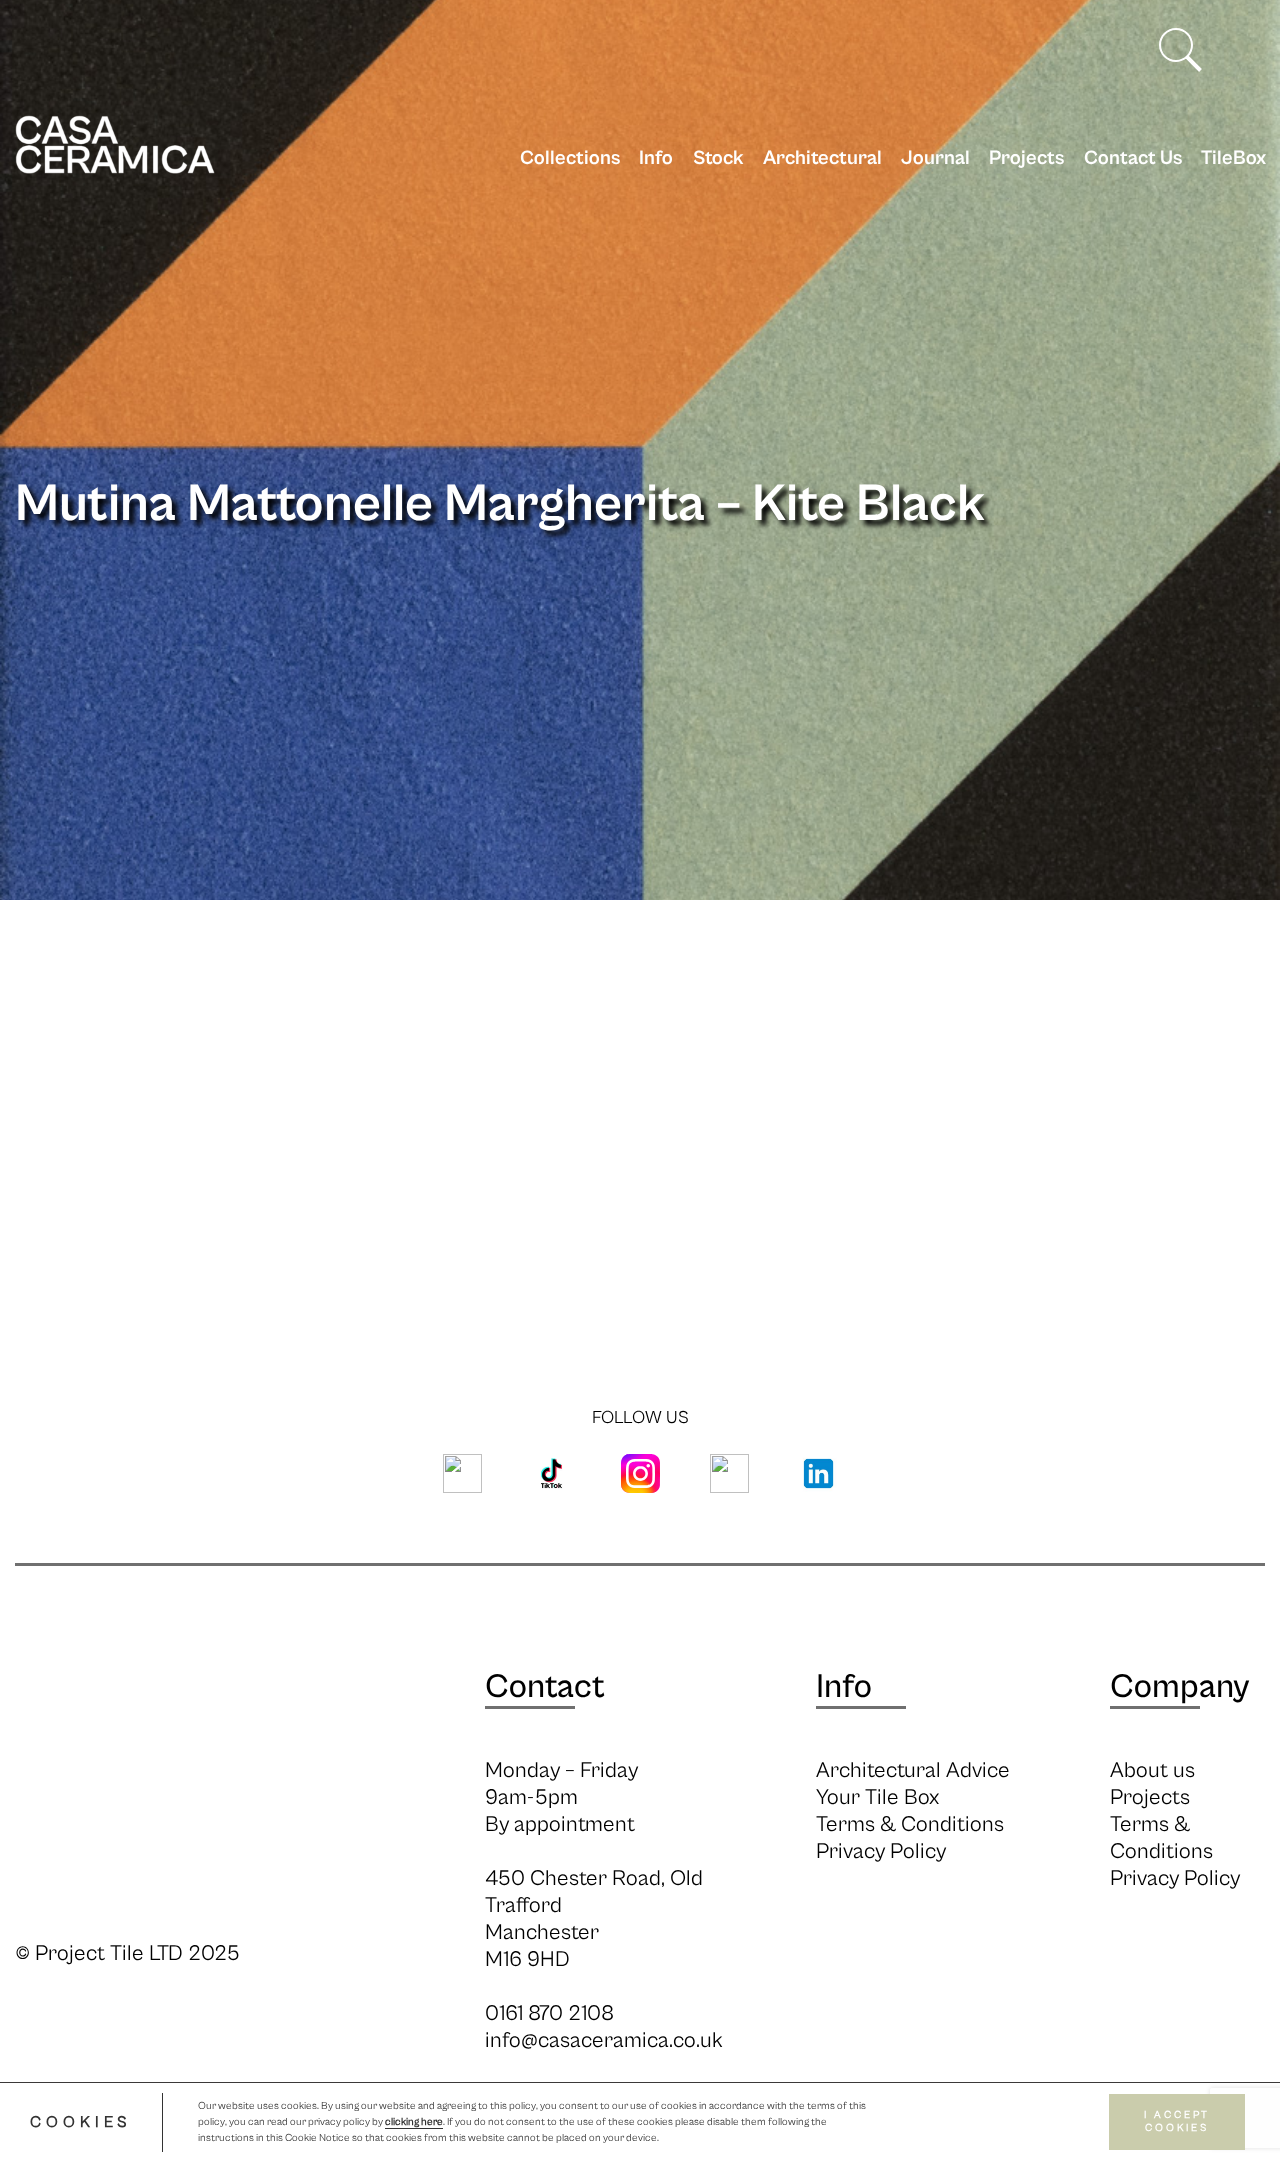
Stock (718, 158)
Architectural (822, 158)
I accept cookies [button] (1177, 2122)
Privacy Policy (881, 1851)
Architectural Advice (913, 1770)
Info (656, 158)
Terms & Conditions (910, 1824)
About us (1152, 1770)
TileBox (1233, 158)
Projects (1026, 158)
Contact (545, 1687)
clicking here (414, 2123)
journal (935, 158)
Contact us (1132, 158)
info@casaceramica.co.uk (604, 2040)
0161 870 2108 (549, 2013)
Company (1179, 1687)
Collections (570, 158)
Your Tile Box (877, 1797)
